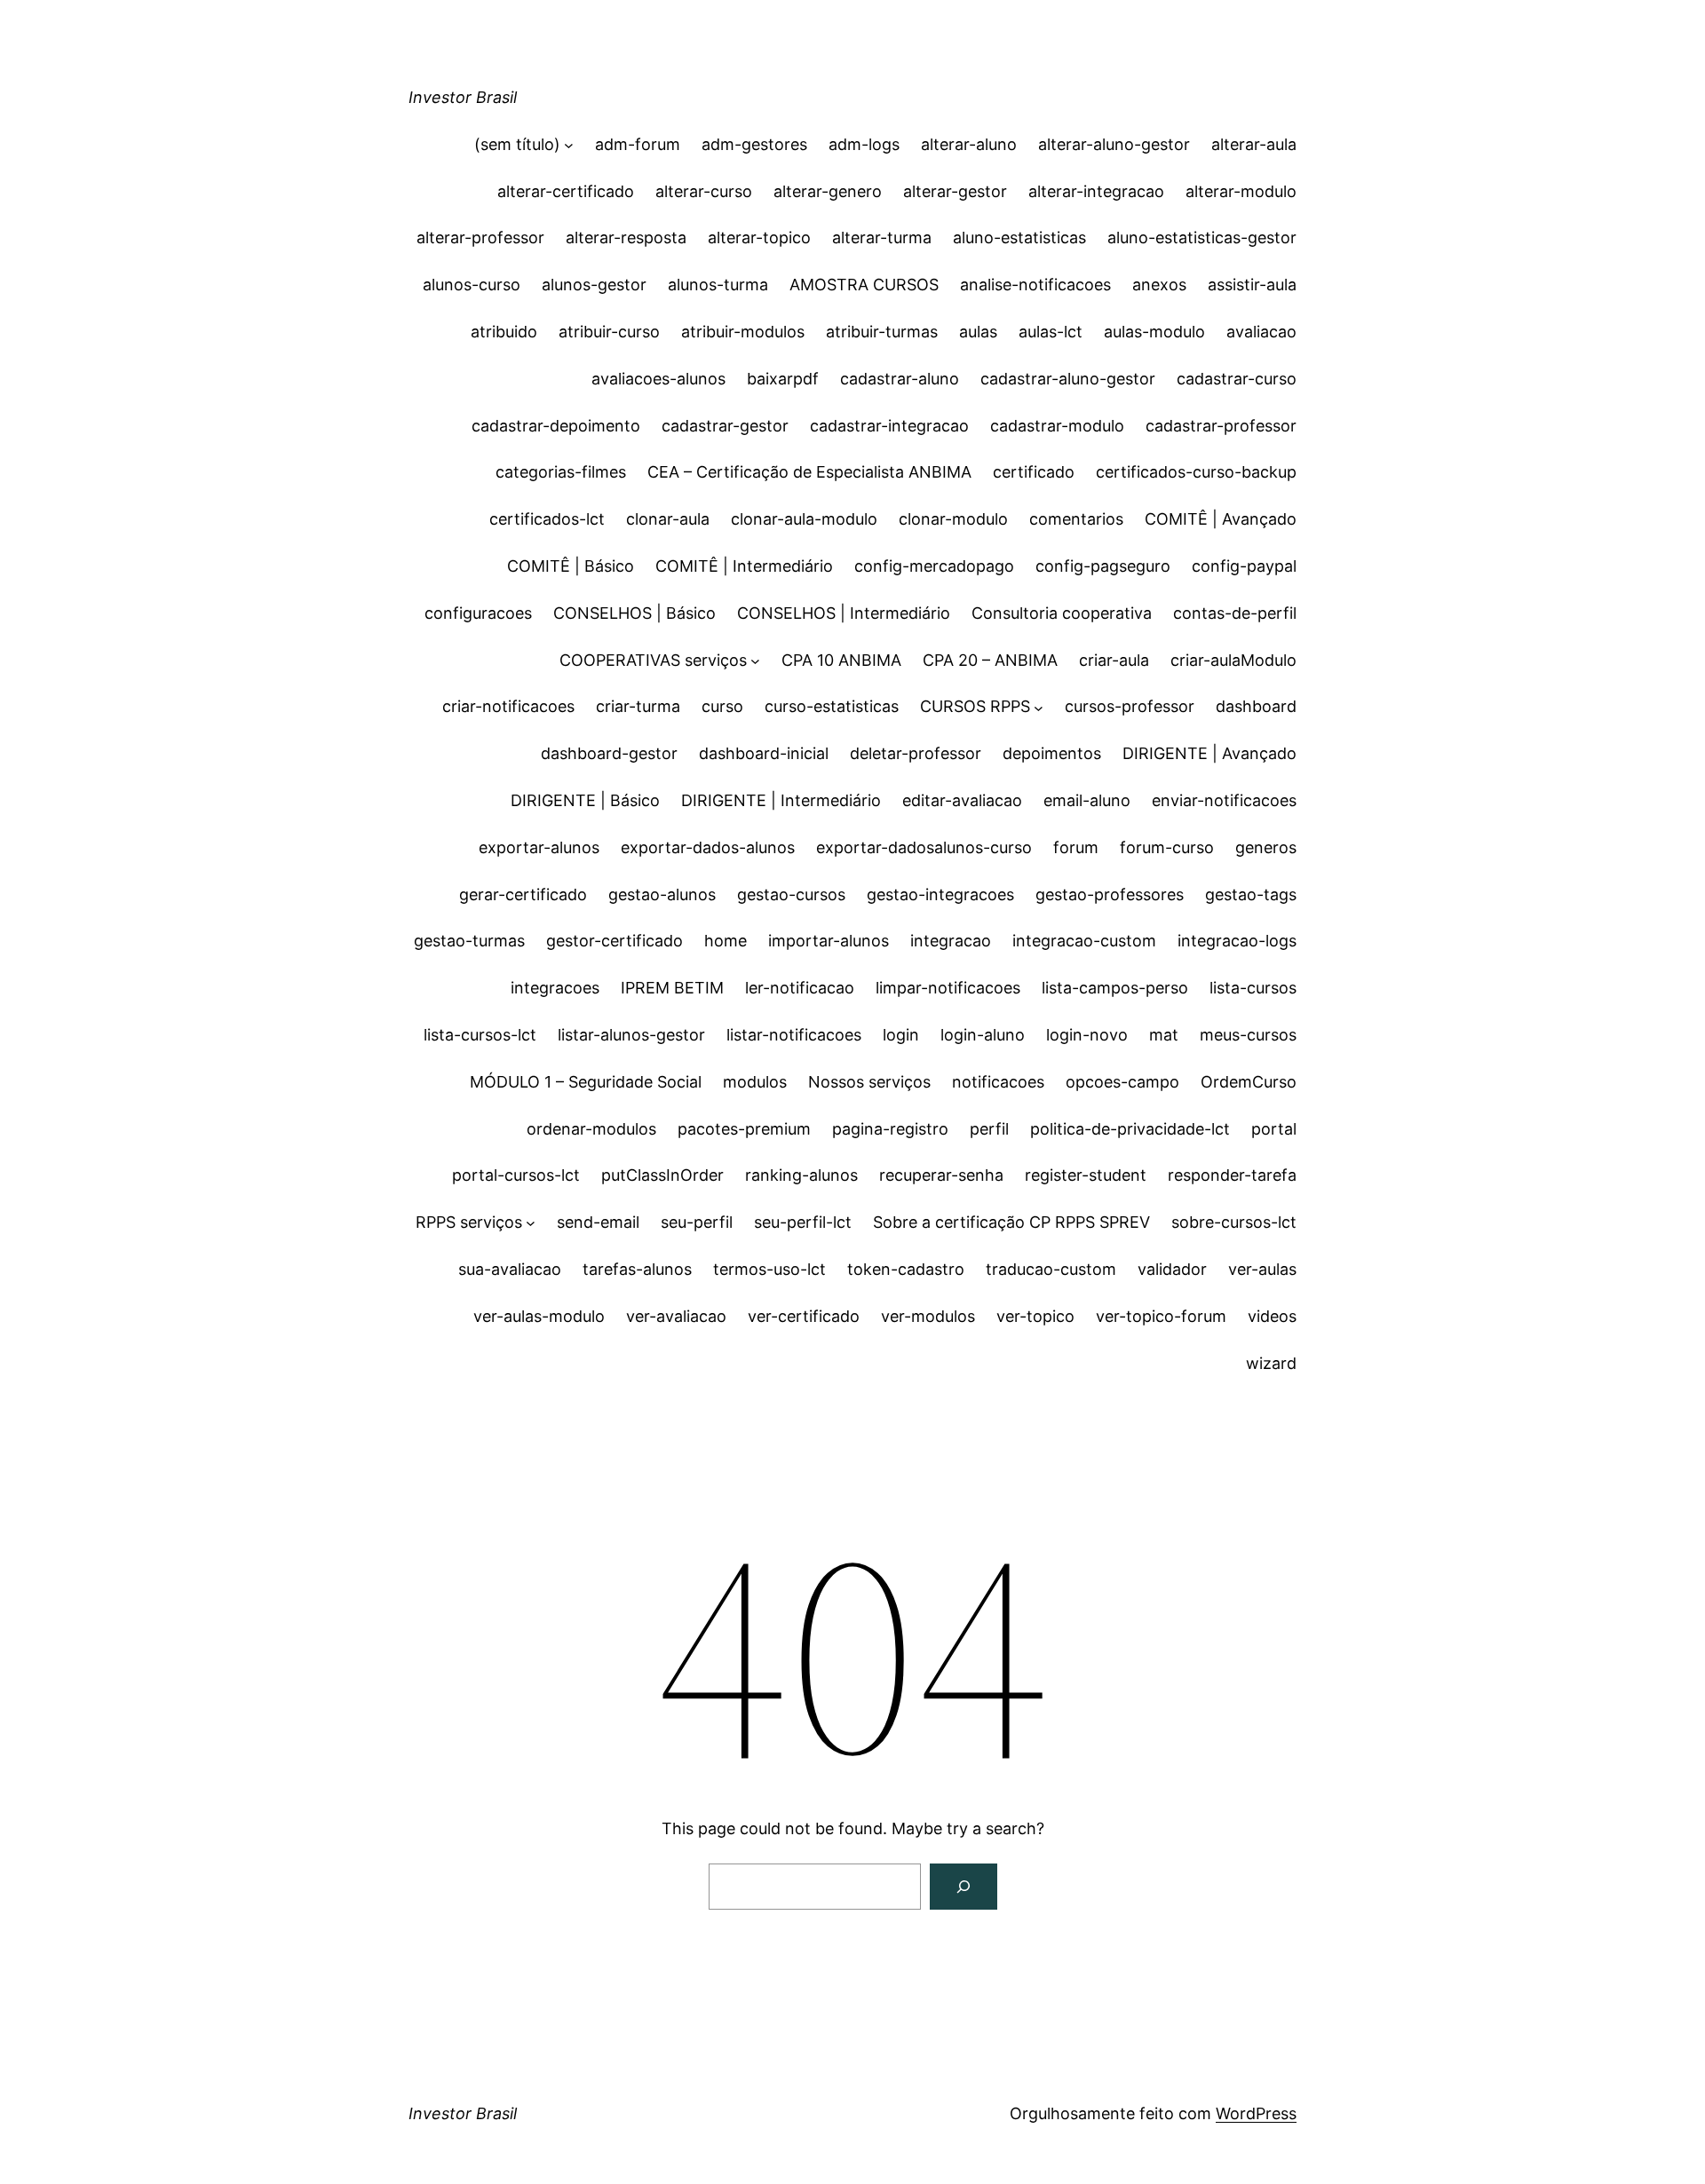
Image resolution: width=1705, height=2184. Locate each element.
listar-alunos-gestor (631, 1035)
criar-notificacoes (508, 706)
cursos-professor (1130, 706)
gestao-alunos (662, 894)
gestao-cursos (791, 894)
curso (722, 706)
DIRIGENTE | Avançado (1209, 753)
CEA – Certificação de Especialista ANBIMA (809, 472)
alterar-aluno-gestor (1114, 144)
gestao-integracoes (940, 894)
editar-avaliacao (962, 800)
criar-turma (638, 706)
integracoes (555, 988)
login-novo (1087, 1035)
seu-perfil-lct (803, 1222)
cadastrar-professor (1221, 426)
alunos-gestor (594, 285)
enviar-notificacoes (1224, 800)
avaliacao (1261, 332)
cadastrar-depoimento (556, 426)
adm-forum (638, 144)
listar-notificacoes (794, 1035)
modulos (755, 1082)
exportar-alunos (539, 847)
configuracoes (478, 613)
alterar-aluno (969, 144)
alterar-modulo (1241, 191)
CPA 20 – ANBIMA (990, 660)
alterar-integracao (1096, 191)
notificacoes (998, 1082)
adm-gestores (754, 144)
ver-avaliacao (676, 1316)
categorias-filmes (561, 472)
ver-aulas (1262, 1269)
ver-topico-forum (1161, 1316)
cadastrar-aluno (900, 379)
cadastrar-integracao (889, 426)
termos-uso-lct (769, 1269)
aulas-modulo (1154, 332)
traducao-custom (1051, 1269)
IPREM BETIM (672, 988)
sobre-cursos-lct (1234, 1222)
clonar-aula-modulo (804, 519)
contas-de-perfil (1235, 613)
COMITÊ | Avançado (1221, 519)
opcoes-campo (1122, 1082)
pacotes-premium (744, 1129)
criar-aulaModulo (1233, 660)
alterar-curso (704, 191)
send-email (598, 1222)
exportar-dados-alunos (708, 847)
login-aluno (983, 1035)
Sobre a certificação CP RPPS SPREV (1011, 1222)
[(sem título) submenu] (569, 145)
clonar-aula (668, 519)
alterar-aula (1254, 144)
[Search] (964, 1887)
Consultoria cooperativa (1062, 613)
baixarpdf (783, 379)
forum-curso (1167, 847)
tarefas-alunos (637, 1269)
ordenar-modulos (591, 1129)
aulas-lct (1051, 332)
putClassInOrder (662, 1175)
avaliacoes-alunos (658, 379)
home (726, 941)
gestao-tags (1251, 894)
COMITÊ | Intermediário (744, 566)
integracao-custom (1084, 941)
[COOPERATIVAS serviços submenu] (755, 661)
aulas (978, 332)
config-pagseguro (1103, 566)
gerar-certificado (523, 894)
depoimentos (1052, 753)
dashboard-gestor (609, 753)
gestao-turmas (469, 941)
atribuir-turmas (882, 332)
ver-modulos (928, 1316)
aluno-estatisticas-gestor (1202, 237)
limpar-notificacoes (948, 988)
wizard (1271, 1363)
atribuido (504, 332)
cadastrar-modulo (1057, 426)
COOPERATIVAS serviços (653, 660)
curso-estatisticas (832, 706)
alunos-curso (472, 285)
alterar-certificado (566, 191)
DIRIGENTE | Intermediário (781, 800)
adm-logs (864, 144)
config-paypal (1244, 566)
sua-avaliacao (510, 1269)
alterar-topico (759, 237)
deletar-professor (916, 753)
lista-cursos (1253, 988)
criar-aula (1114, 660)
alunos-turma (718, 285)
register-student (1086, 1175)
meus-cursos (1248, 1035)
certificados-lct (547, 519)
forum (1076, 847)
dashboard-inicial (764, 753)
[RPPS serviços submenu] (531, 1223)
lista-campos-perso (1115, 988)
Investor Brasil (463, 97)
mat (1164, 1035)
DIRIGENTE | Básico (585, 800)
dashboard (1256, 706)
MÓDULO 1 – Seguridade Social (586, 1082)
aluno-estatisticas (1019, 237)
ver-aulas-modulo (539, 1316)
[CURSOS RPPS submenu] (1039, 707)
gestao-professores (1110, 894)
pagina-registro (890, 1129)
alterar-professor (480, 237)
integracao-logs (1237, 941)
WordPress (1256, 2113)
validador (1172, 1269)
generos (1266, 847)
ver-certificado (804, 1316)
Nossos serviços (869, 1082)
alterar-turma (882, 237)
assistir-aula (1252, 285)
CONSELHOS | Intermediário (844, 613)
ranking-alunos (801, 1175)
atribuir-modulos (743, 332)
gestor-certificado (615, 941)
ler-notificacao (800, 988)
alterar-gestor (955, 191)
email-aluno (1087, 800)
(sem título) (517, 144)
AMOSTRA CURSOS (864, 285)
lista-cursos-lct (480, 1035)
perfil (989, 1129)
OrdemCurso (1249, 1082)
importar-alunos (829, 941)
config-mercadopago (934, 566)
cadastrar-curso (1237, 379)
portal (1274, 1129)
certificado (1034, 472)
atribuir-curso (609, 332)
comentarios (1076, 519)
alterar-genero (828, 191)
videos (1272, 1316)
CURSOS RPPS (975, 706)
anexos (1159, 285)
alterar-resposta (626, 237)
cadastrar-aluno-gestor (1068, 379)
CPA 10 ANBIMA (841, 660)
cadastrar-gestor (725, 426)
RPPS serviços (469, 1222)
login (901, 1035)
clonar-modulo (953, 519)
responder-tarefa (1232, 1175)
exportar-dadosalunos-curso (924, 847)
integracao (951, 941)
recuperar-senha (941, 1175)
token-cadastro (906, 1269)
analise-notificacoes (1035, 285)
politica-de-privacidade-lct (1130, 1129)
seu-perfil (697, 1222)
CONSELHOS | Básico (634, 613)
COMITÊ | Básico (571, 566)
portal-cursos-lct (516, 1175)
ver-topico (1035, 1316)
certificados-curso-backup (1196, 472)
